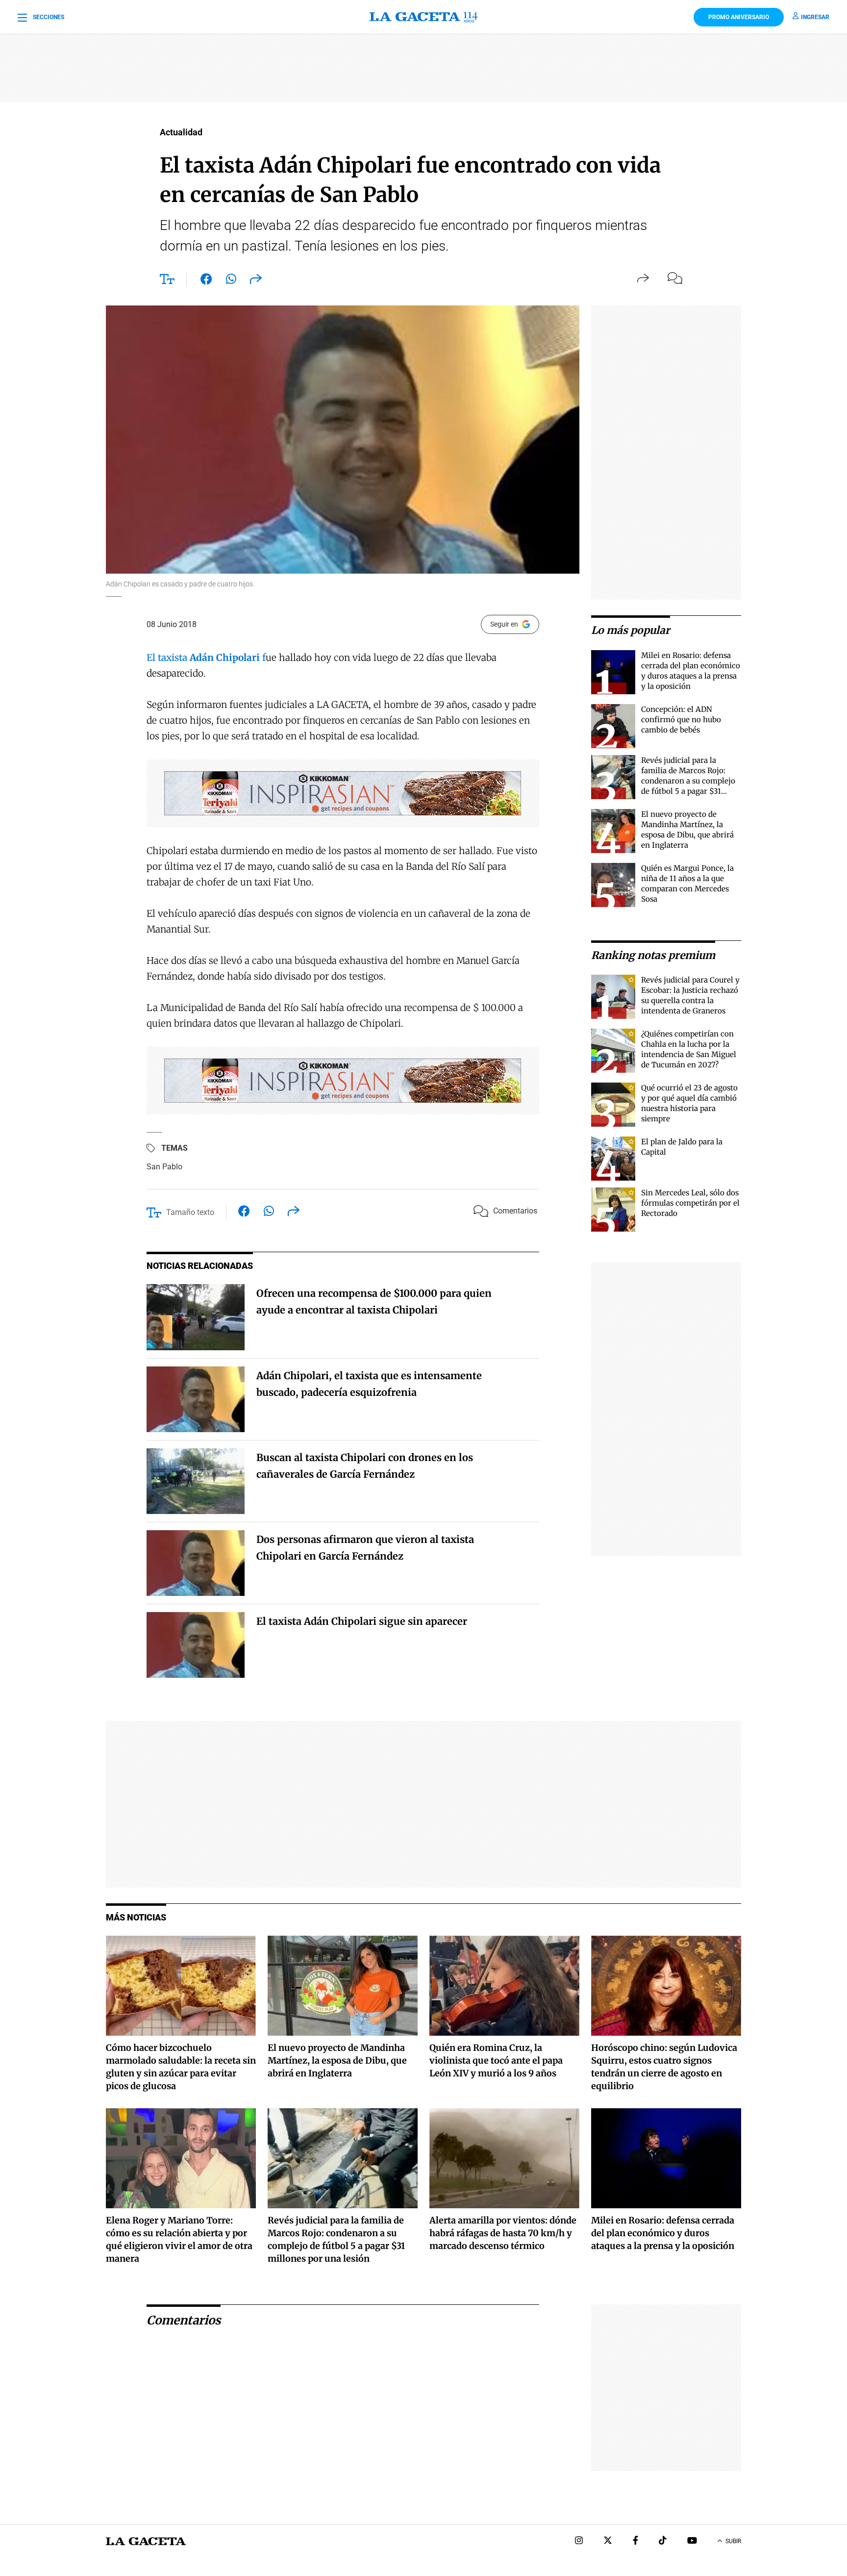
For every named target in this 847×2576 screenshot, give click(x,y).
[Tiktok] (663, 2541)
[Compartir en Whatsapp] (231, 281)
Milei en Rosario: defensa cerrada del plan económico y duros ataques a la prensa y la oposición (663, 2233)
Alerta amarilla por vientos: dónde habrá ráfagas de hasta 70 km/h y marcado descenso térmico (503, 2233)
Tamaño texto (190, 1212)
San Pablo (164, 1167)
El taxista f (206, 657)
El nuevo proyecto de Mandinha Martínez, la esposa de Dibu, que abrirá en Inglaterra (337, 2060)
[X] (608, 2541)
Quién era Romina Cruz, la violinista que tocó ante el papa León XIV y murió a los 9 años (496, 2060)
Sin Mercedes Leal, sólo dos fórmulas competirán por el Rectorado (690, 1203)
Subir (733, 2541)
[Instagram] (579, 2541)
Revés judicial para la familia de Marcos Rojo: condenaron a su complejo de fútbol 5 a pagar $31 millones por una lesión (688, 781)
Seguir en (504, 624)
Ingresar (815, 17)
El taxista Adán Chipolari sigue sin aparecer (362, 1621)
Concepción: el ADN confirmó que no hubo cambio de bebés (681, 720)
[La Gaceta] (423, 17)
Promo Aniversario (739, 17)
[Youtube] (692, 2541)
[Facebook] (635, 2541)
